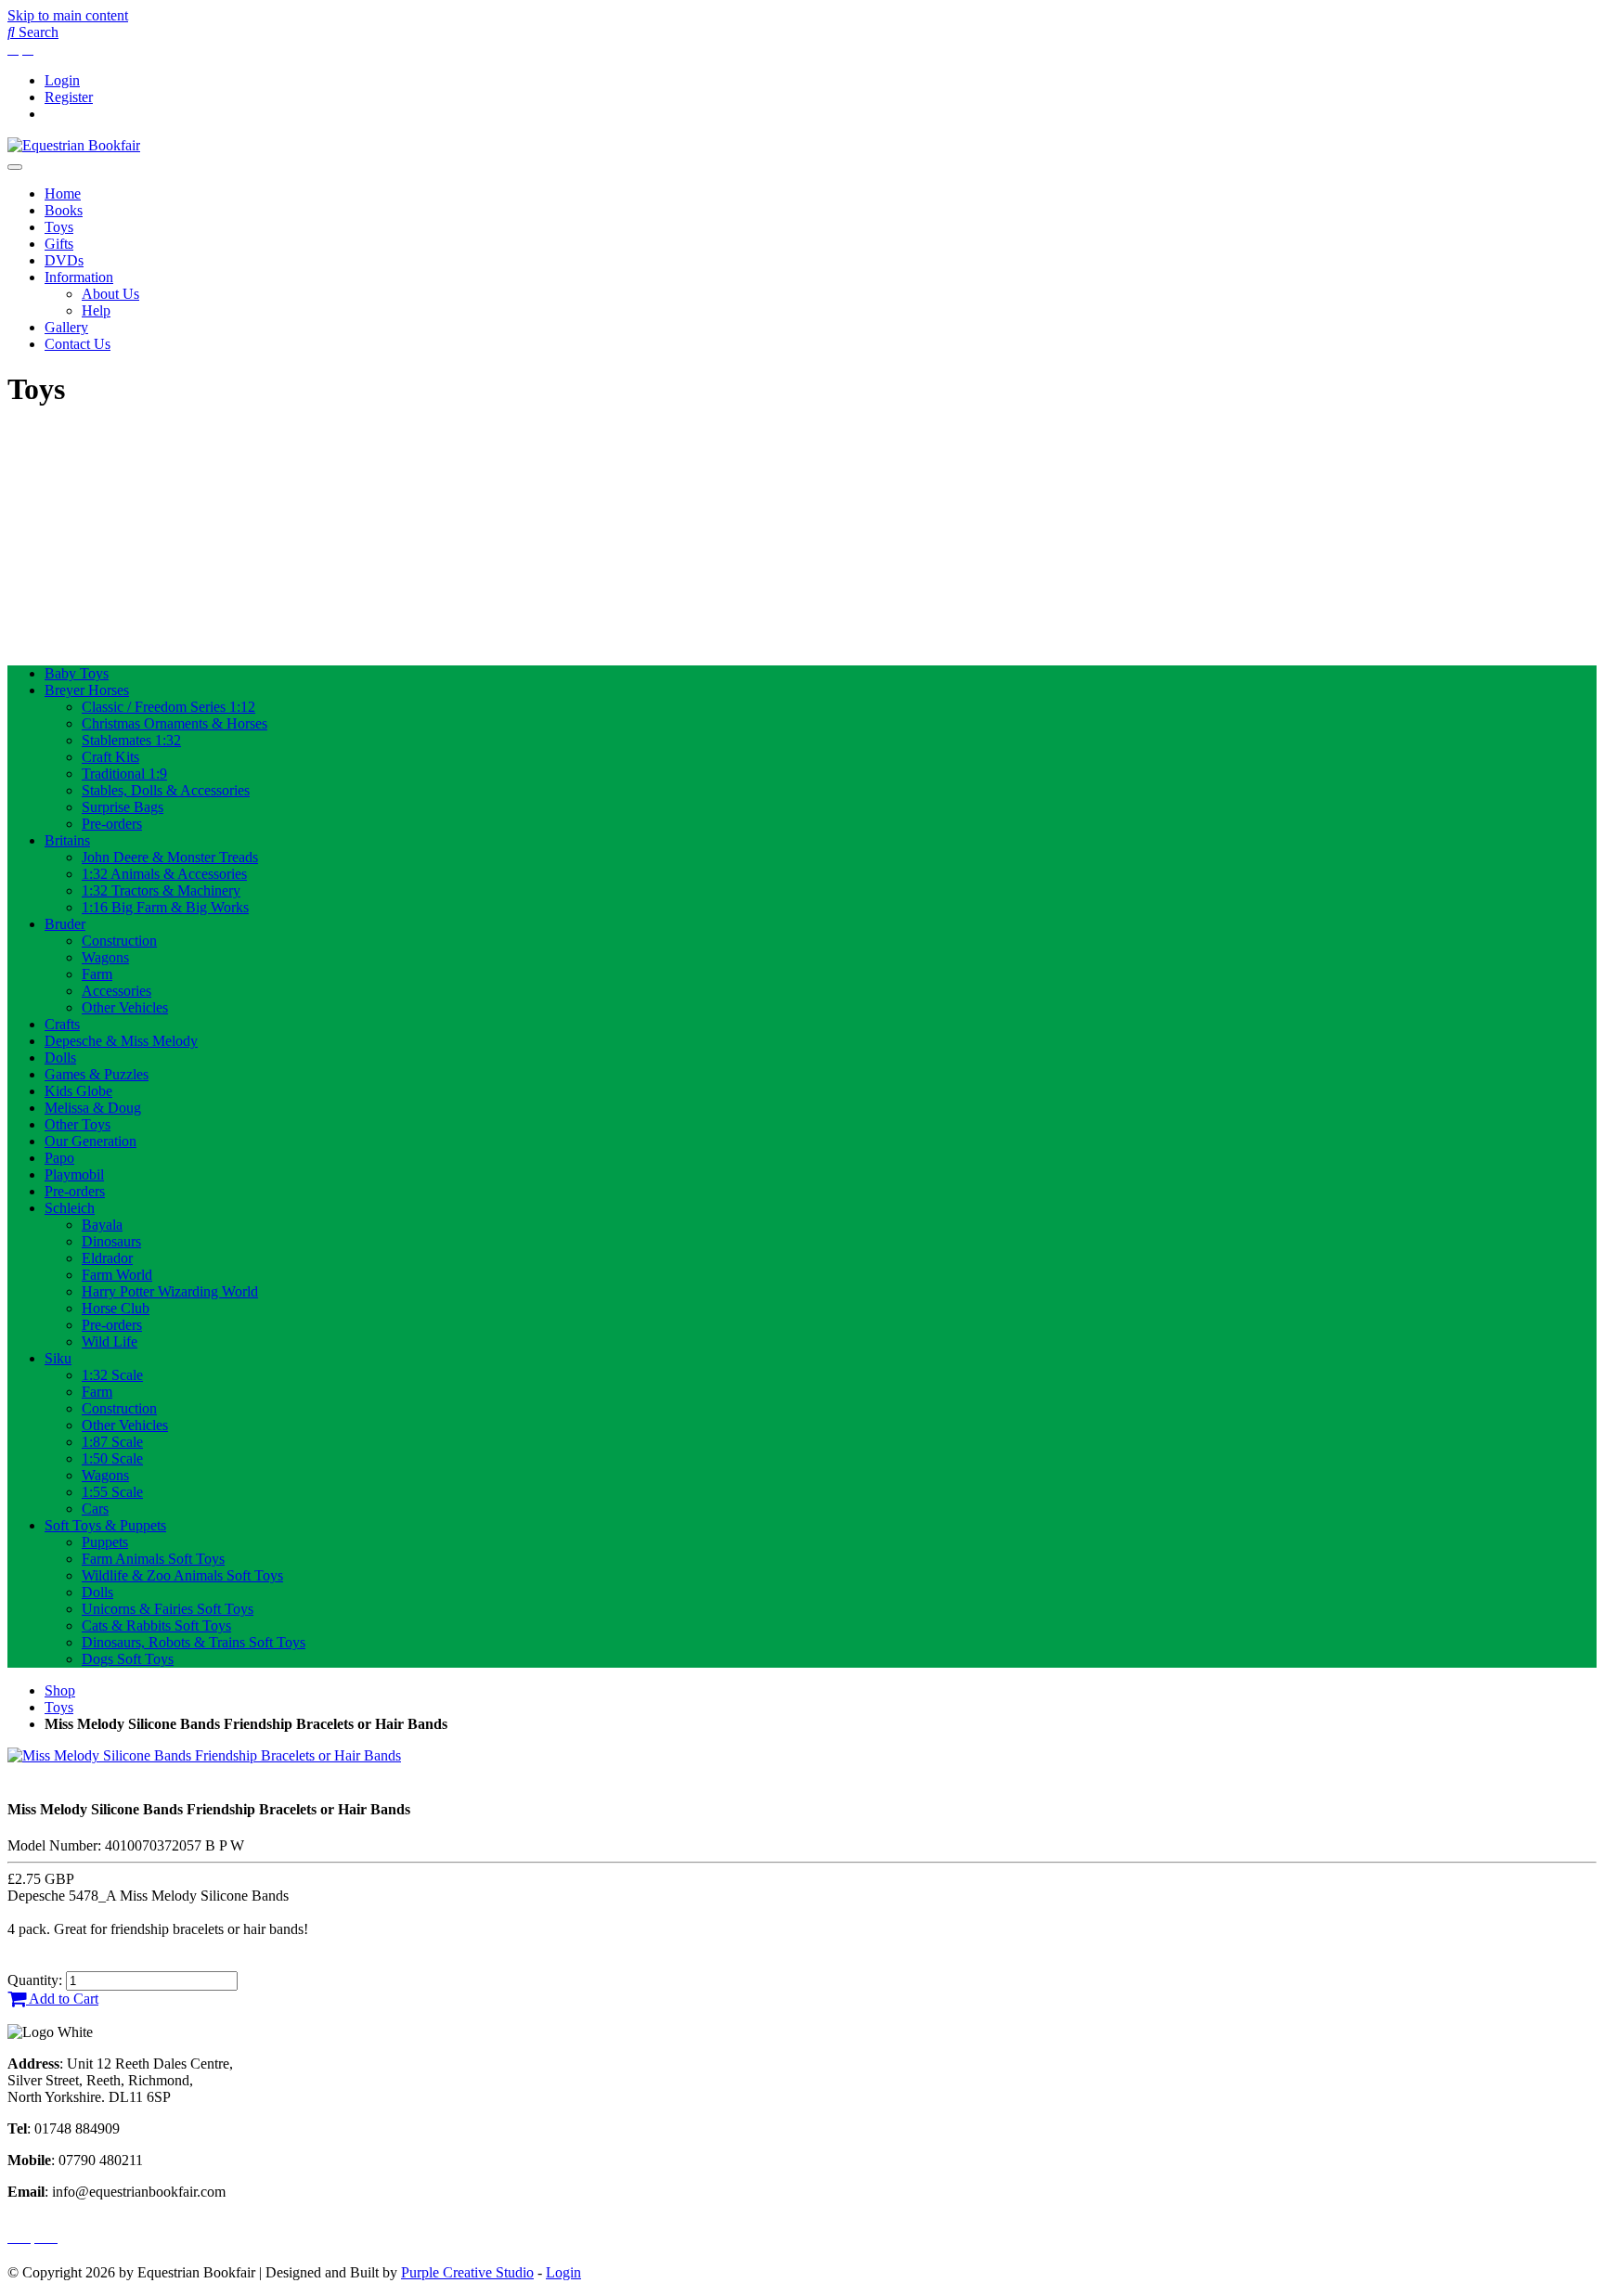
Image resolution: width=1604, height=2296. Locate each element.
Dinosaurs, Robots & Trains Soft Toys (194, 1642)
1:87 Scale (112, 1442)
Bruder (65, 924)
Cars (95, 1509)
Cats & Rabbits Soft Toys (156, 1625)
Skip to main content (68, 15)
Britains (67, 840)
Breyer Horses (87, 690)
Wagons (105, 957)
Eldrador (107, 1258)
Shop (60, 1690)
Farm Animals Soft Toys (153, 1559)
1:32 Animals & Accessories (164, 874)
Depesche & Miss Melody (121, 1041)
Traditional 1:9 (124, 774)
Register (69, 97)
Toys (59, 227)
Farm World (117, 1275)
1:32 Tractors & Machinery (161, 890)
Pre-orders (112, 824)
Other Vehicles (125, 1007)
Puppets (105, 1542)
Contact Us (78, 344)
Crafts (62, 1024)
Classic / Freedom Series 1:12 (168, 707)
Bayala (102, 1225)
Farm (97, 974)
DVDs (64, 260)
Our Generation (91, 1141)
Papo (59, 1158)
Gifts (59, 244)
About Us (110, 294)
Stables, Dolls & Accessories (166, 790)
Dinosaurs (111, 1241)
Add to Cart (62, 1999)
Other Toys (78, 1124)
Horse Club (116, 1308)
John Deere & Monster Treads (170, 857)
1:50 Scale (112, 1458)
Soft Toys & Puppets (105, 1525)
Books (64, 210)
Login (62, 80)
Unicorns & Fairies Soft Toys (168, 1609)
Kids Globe (78, 1091)
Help (96, 310)
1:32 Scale (112, 1375)
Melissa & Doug (93, 1108)
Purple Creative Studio (467, 2272)
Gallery (66, 327)
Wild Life (110, 1341)
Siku (58, 1358)
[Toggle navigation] (15, 167)
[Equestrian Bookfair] (74, 145)
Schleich (70, 1208)
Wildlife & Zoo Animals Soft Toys (182, 1575)
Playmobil (74, 1174)
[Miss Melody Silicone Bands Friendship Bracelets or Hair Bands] (204, 1755)
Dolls (60, 1058)
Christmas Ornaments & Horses (175, 723)
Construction (119, 941)
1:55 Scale (112, 1492)
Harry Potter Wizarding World (170, 1291)
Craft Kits (110, 757)
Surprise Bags (123, 807)
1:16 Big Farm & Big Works (165, 907)
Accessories (116, 991)
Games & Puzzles (97, 1074)
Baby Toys (77, 673)
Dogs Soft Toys (128, 1659)
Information (79, 277)
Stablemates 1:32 (131, 740)
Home (63, 193)
